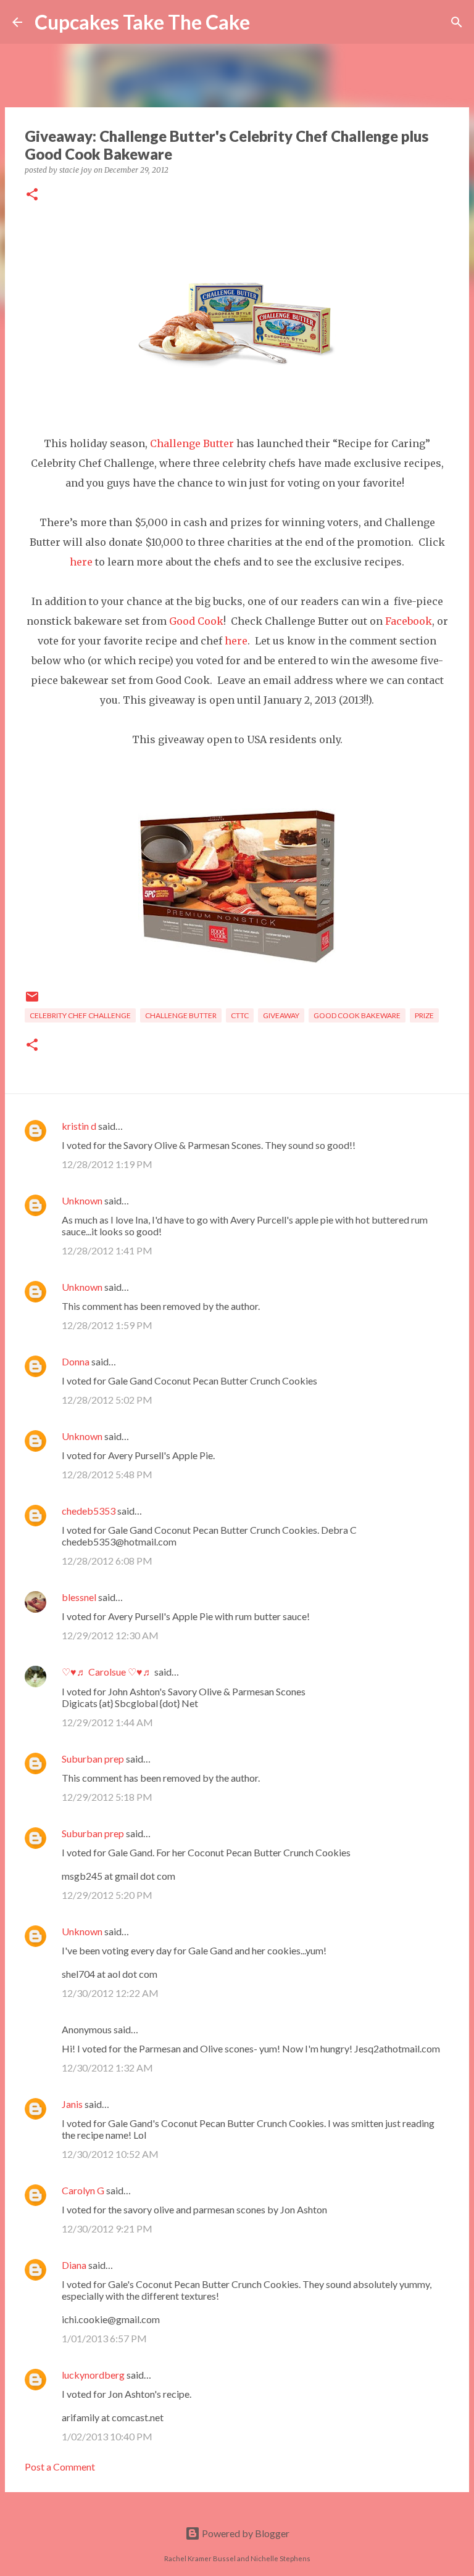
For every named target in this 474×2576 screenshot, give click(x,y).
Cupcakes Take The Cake (142, 22)
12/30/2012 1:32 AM (107, 2068)
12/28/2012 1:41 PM (107, 1250)
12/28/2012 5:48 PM (107, 1474)
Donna (76, 1361)
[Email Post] (32, 1001)
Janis (72, 2104)
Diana (74, 2265)
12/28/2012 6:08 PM (107, 1561)
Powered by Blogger (245, 2533)
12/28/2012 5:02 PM (107, 1400)
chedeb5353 (89, 1511)
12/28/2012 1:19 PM (107, 1164)
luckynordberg (93, 2375)
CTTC (240, 1015)
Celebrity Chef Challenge (80, 1015)
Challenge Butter (181, 1015)
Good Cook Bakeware (357, 1015)
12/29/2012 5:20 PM (107, 1895)
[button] (32, 195)
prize (424, 1015)
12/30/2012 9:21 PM (107, 2228)
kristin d (79, 1126)
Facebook (409, 621)
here (82, 562)
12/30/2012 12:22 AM (110, 1993)
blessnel (79, 1597)
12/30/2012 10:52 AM (110, 2154)
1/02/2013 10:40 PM (107, 2436)
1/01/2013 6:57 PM (104, 2338)
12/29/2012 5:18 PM (107, 1797)
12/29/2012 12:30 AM (110, 1635)
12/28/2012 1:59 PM (107, 1325)
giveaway (281, 1015)
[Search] (267, 22)
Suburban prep (93, 1759)
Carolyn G (83, 2190)
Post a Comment (60, 2467)
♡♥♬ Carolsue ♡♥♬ (107, 1672)
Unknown (82, 1200)
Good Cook (196, 621)
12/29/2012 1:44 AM (107, 1722)
